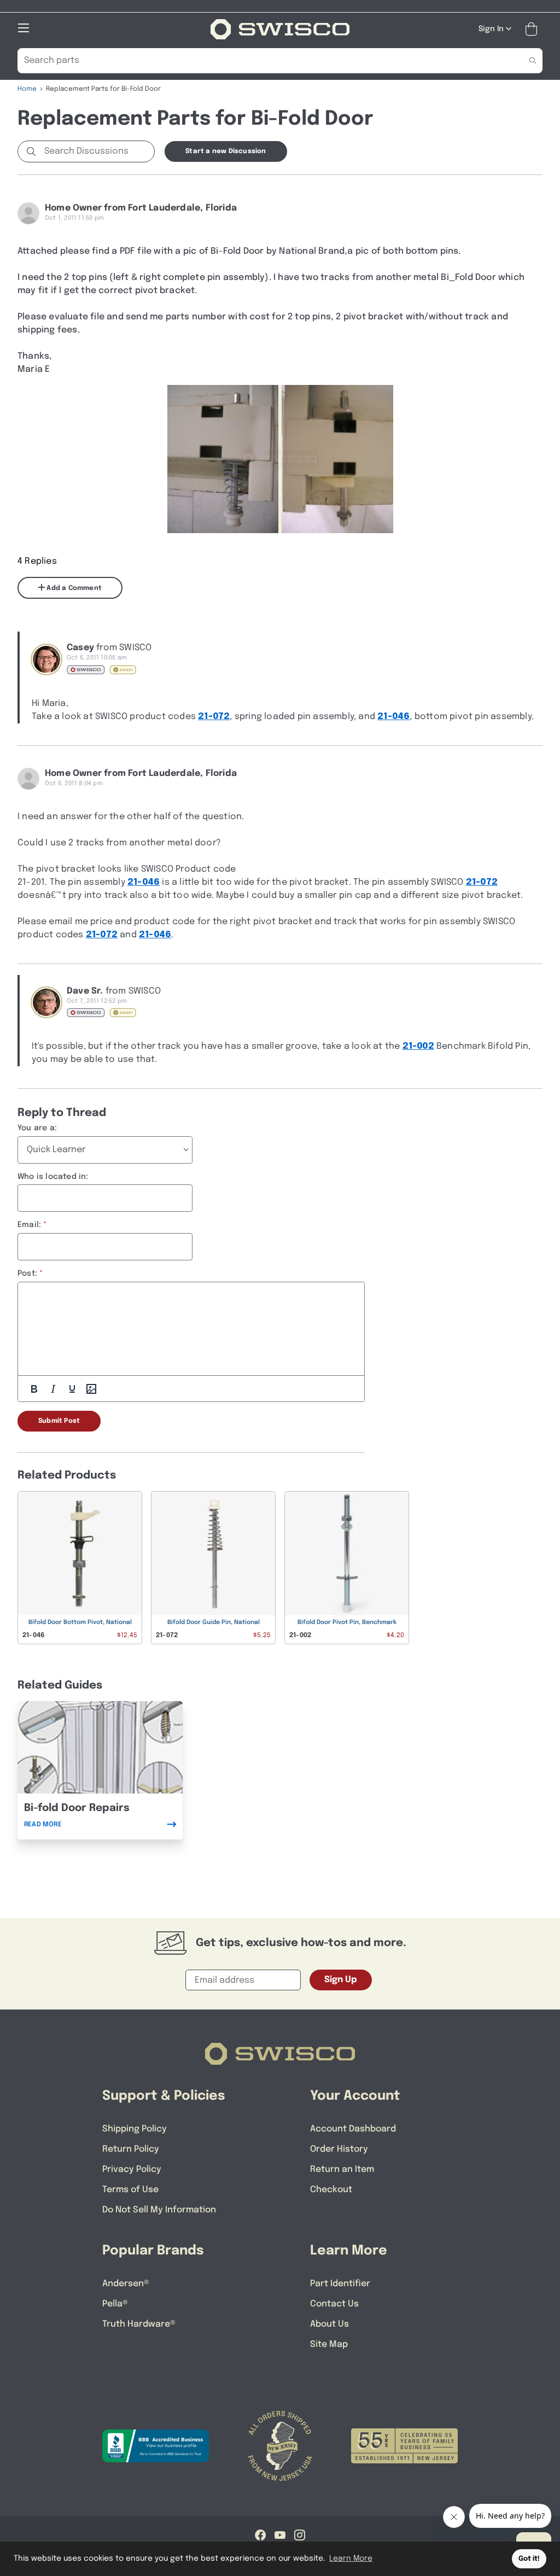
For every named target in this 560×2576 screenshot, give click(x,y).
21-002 (418, 1046)
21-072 (214, 717)
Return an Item (342, 2169)
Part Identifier (340, 2284)
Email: (29, 1225)
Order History (339, 2149)
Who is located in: (53, 1177)
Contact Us (334, 2304)
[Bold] (34, 1389)
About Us (329, 2324)
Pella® (115, 2304)
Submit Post (59, 1421)
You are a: (37, 1128)
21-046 (393, 717)
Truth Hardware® (139, 2324)
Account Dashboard (353, 2129)
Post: (27, 1274)
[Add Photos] (91, 1389)
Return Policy (131, 2149)
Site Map (329, 2344)
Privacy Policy (132, 2169)
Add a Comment (73, 588)
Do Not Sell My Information (159, 2210)
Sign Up (341, 1980)
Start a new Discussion (226, 151)
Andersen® (126, 2284)
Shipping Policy (135, 2129)
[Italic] (53, 1389)
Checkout (331, 2190)
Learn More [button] (351, 2559)
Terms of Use (130, 2190)
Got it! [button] (529, 2559)
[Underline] (72, 1389)
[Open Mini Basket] (533, 29)
